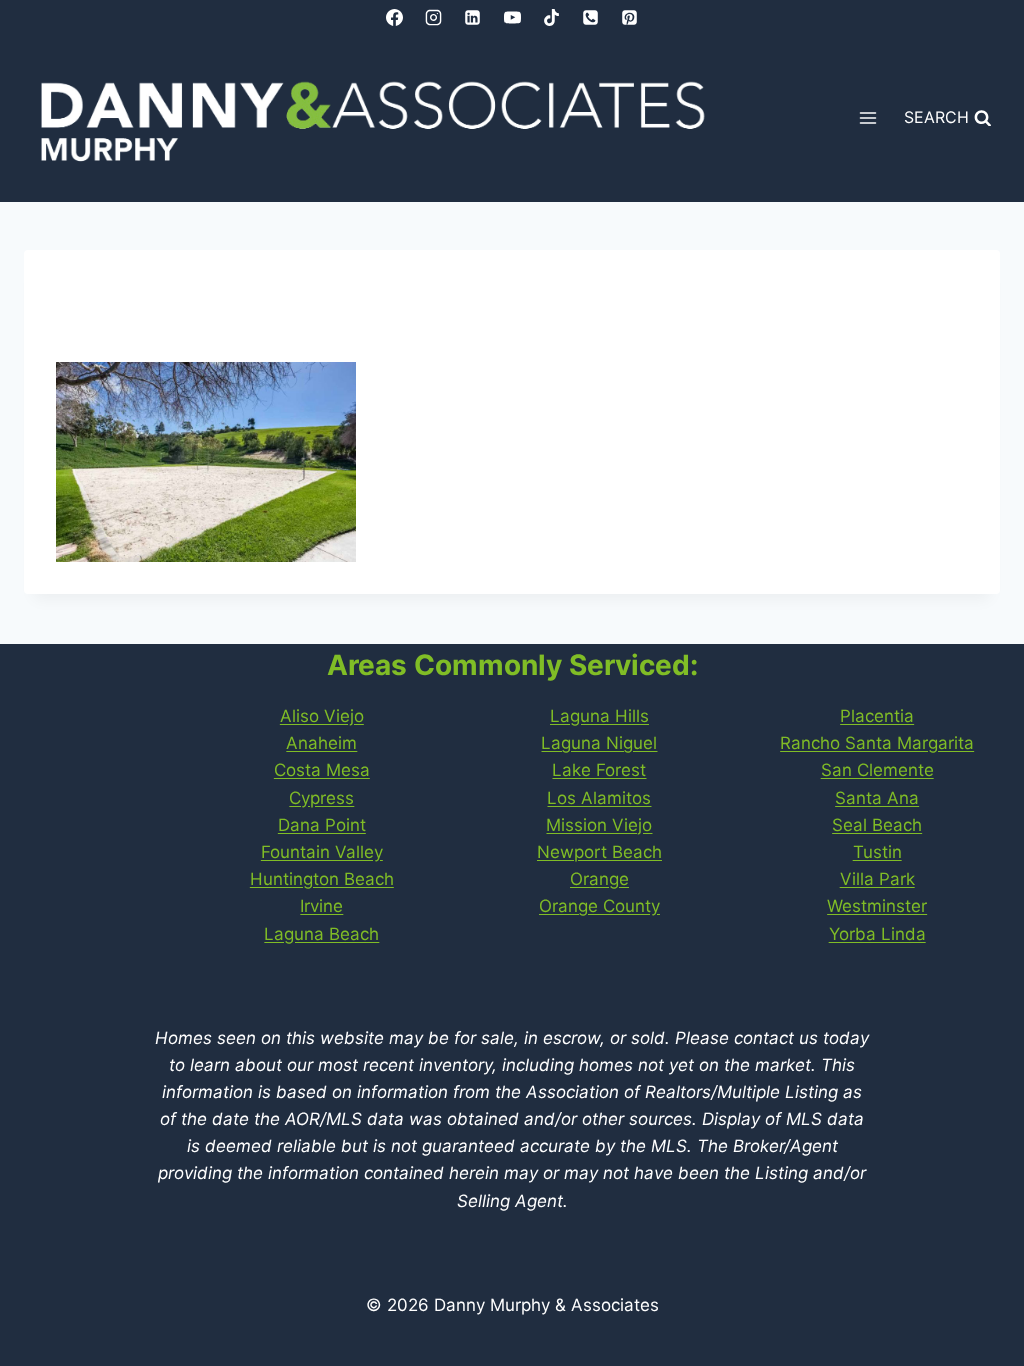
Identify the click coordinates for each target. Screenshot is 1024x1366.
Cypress (321, 798)
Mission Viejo (599, 825)
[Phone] (590, 17)
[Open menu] (868, 118)
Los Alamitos (599, 798)
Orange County (599, 906)
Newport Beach (599, 852)
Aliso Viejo (322, 716)
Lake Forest (599, 770)
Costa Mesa (322, 770)
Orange (599, 879)
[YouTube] (512, 17)
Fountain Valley (322, 852)
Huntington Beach (322, 879)
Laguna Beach (321, 934)
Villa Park (877, 879)
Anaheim (321, 743)
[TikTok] (551, 17)
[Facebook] (395, 17)
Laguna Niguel (599, 743)
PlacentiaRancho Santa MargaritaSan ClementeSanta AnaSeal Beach (877, 770)
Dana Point (322, 825)
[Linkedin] (473, 17)
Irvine (321, 906)
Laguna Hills (599, 716)
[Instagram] (434, 17)
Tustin (877, 852)
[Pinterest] (629, 17)
